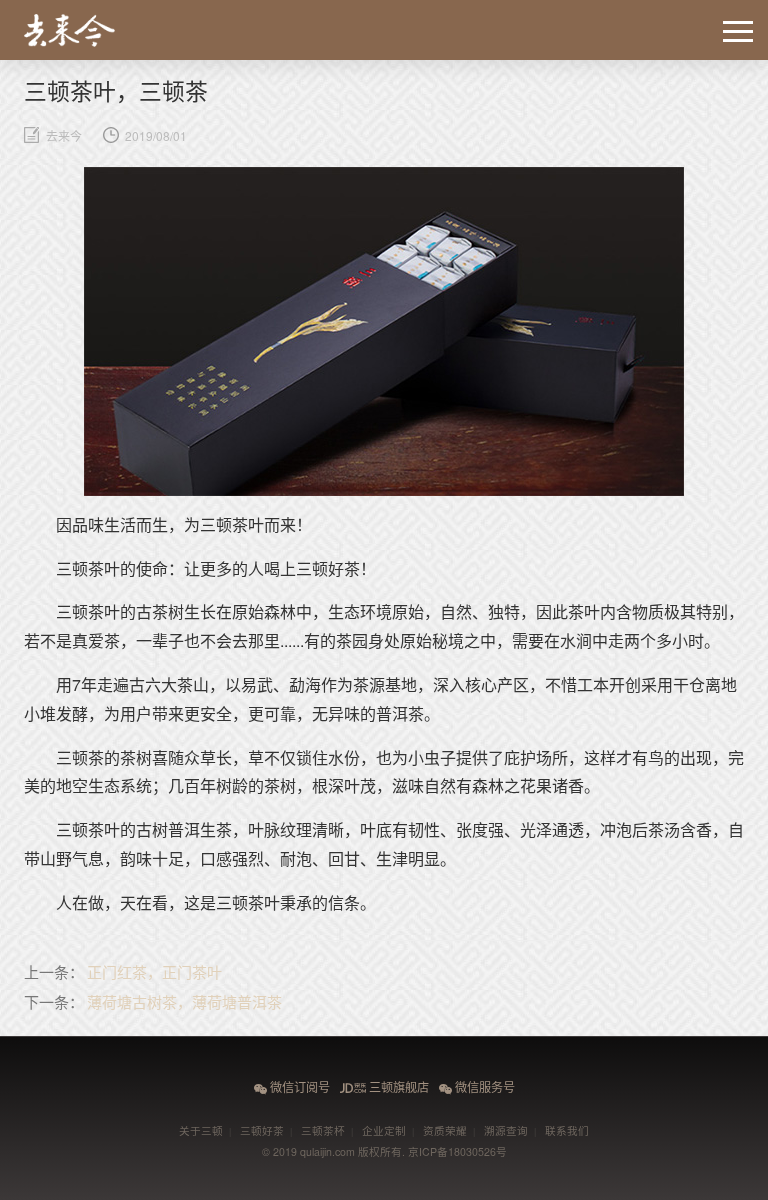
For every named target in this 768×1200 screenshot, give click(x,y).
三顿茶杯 (323, 1130)
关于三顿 (201, 1130)
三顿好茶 (262, 1130)
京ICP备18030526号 (457, 1151)
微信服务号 (477, 1086)
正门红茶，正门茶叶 (154, 971)
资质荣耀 (445, 1130)
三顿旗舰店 (384, 1086)
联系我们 (567, 1130)
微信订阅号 (292, 1086)
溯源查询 (506, 1130)
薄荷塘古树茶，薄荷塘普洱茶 (184, 1001)
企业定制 (384, 1130)
